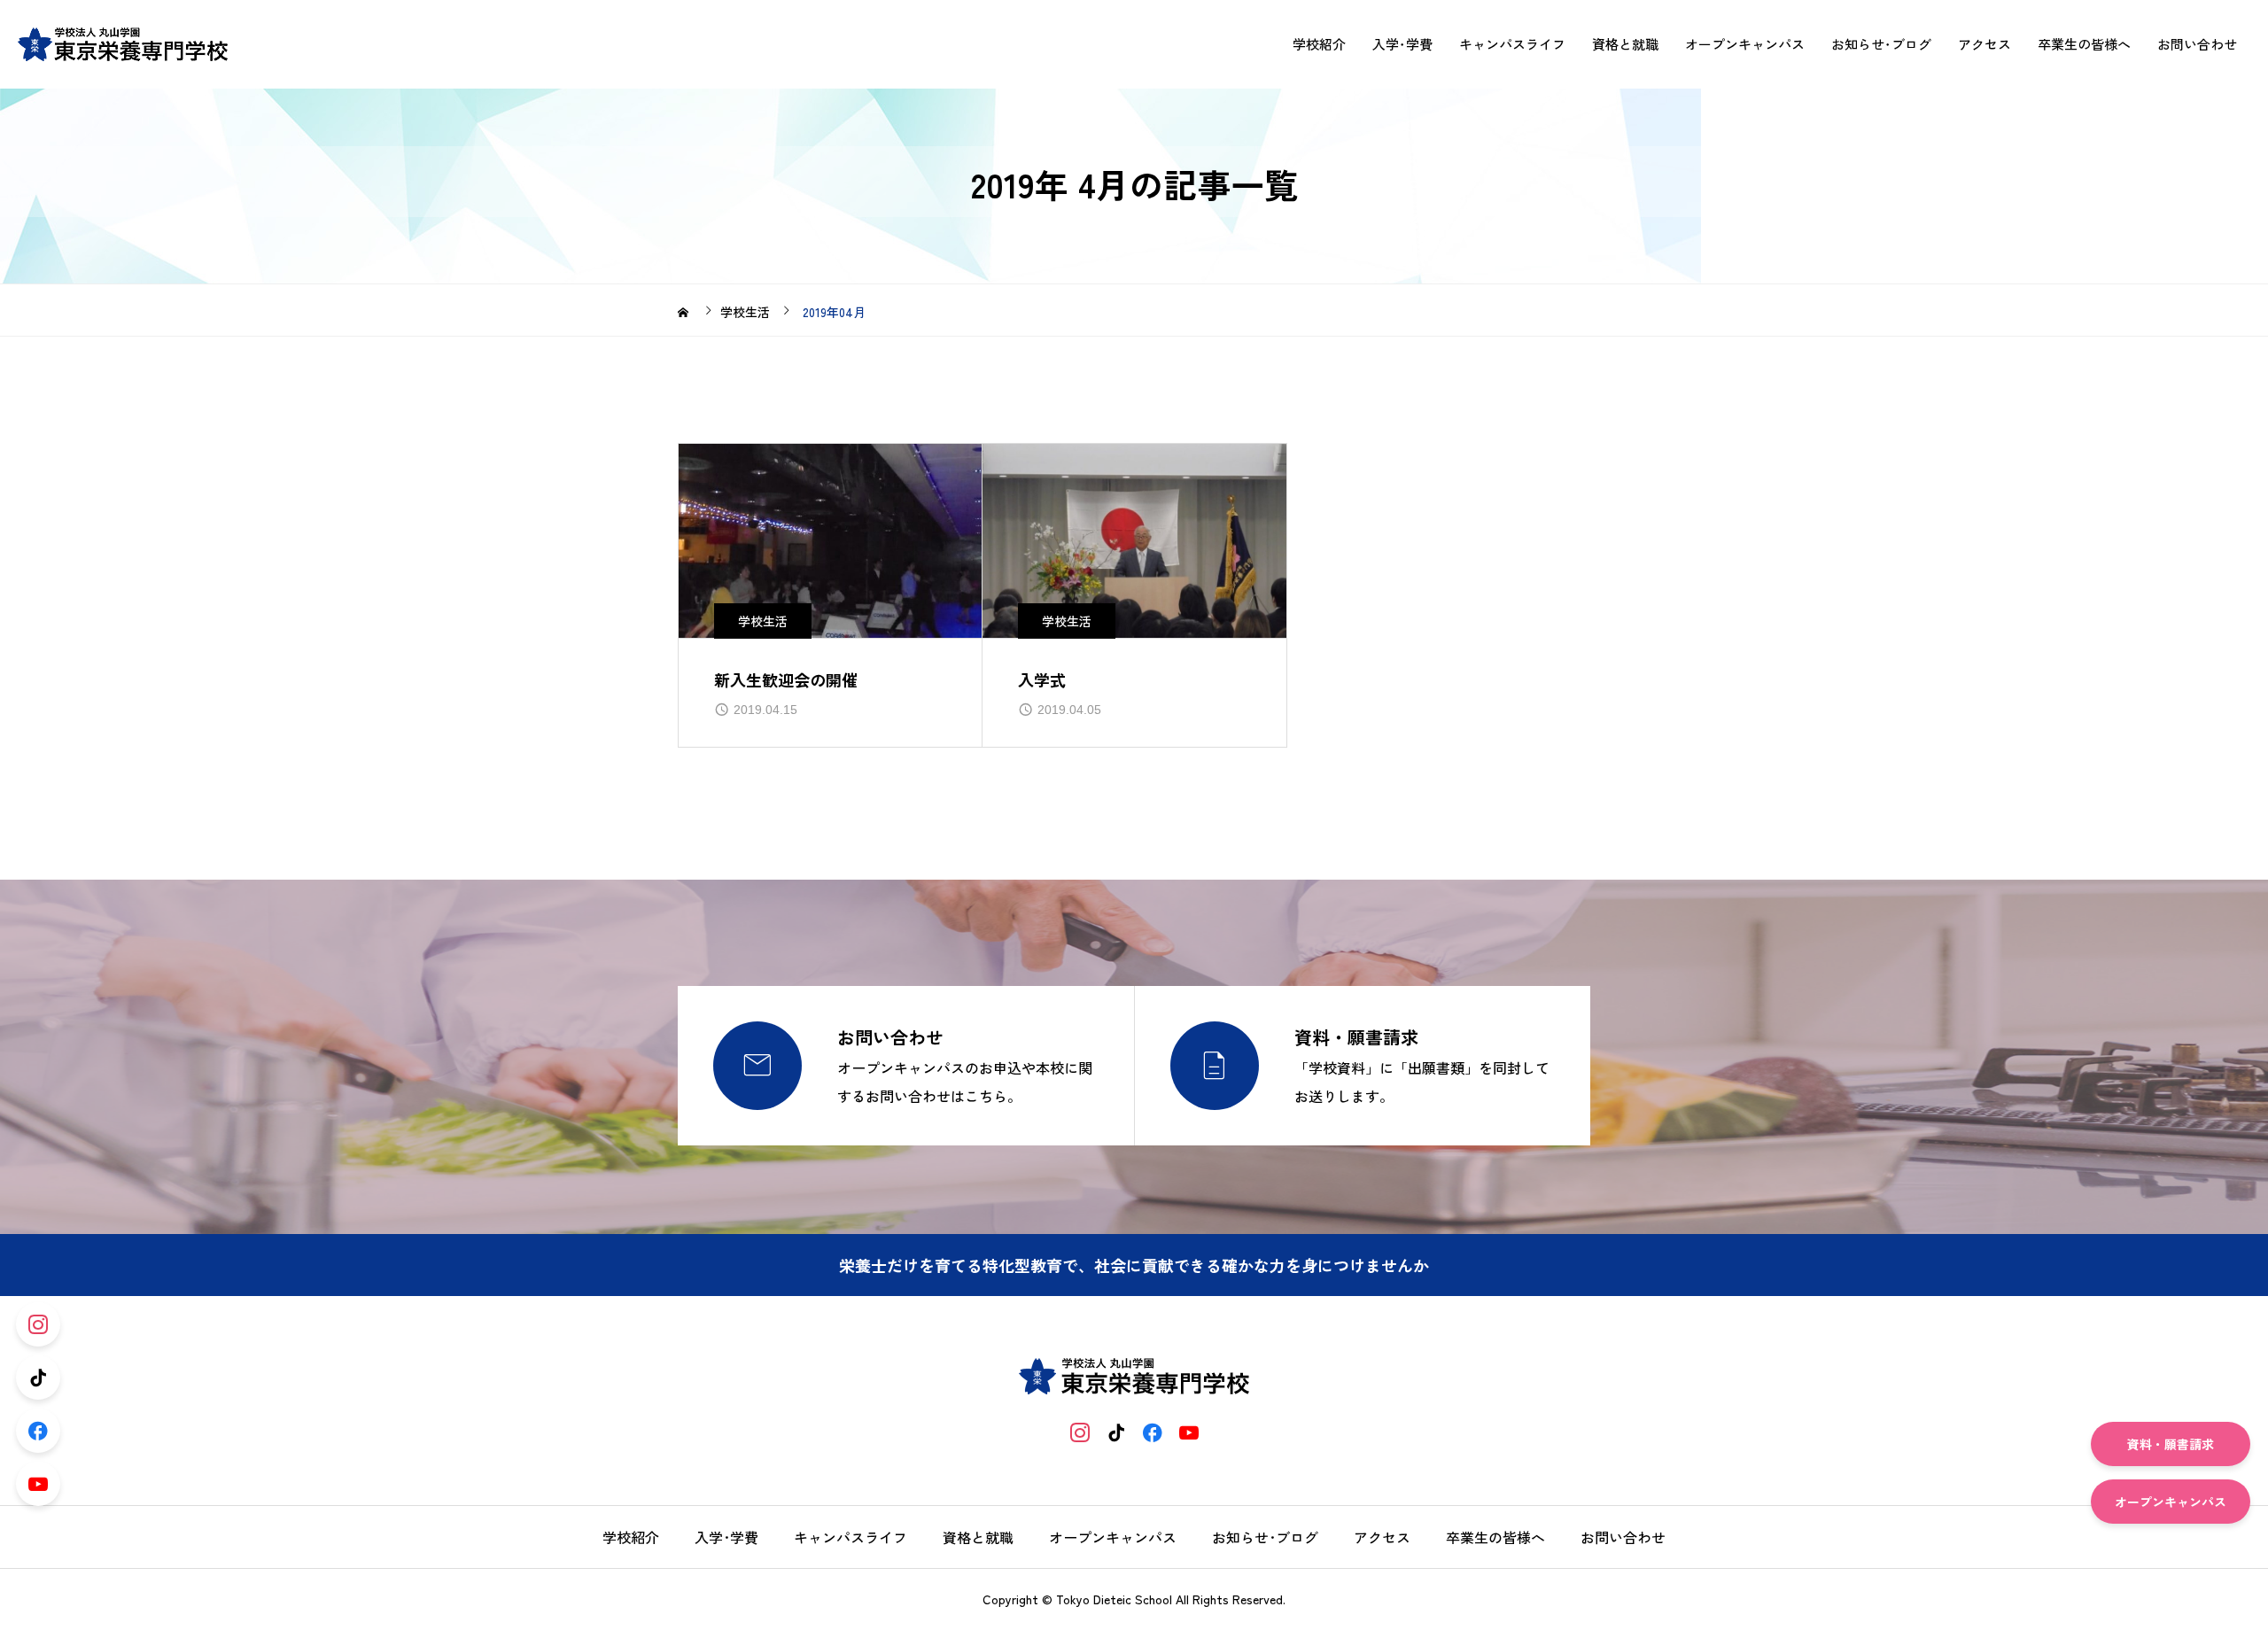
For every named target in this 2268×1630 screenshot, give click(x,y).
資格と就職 (1625, 44)
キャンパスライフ (1512, 44)
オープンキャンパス (1745, 44)
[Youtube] (1188, 1432)
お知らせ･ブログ (1881, 44)
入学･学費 (1402, 44)
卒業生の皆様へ (2084, 44)
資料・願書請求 (2171, 1444)
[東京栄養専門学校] (123, 44)
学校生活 (763, 621)
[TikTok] (1116, 1432)
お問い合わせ (2197, 44)
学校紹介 (1319, 44)
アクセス (1984, 44)
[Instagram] (1080, 1432)
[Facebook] (1152, 1432)
